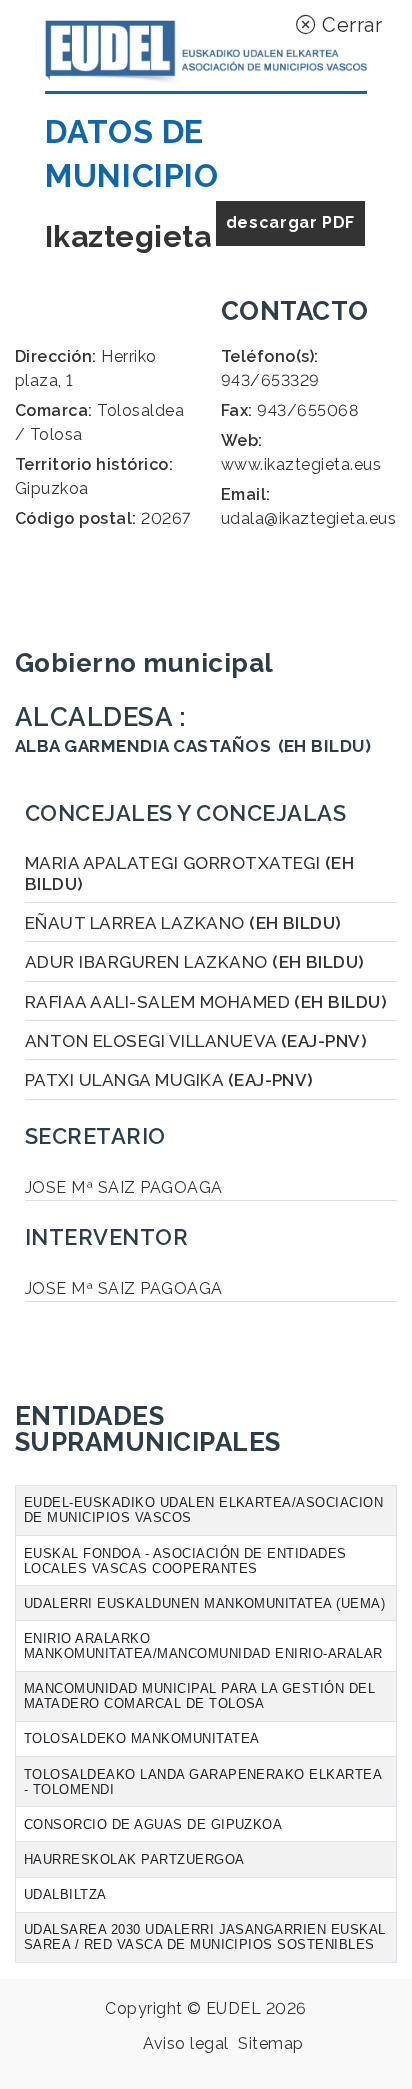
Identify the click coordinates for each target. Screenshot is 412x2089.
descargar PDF (290, 222)
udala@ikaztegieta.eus (308, 518)
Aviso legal (185, 2043)
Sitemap (270, 2043)
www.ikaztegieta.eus (301, 464)
